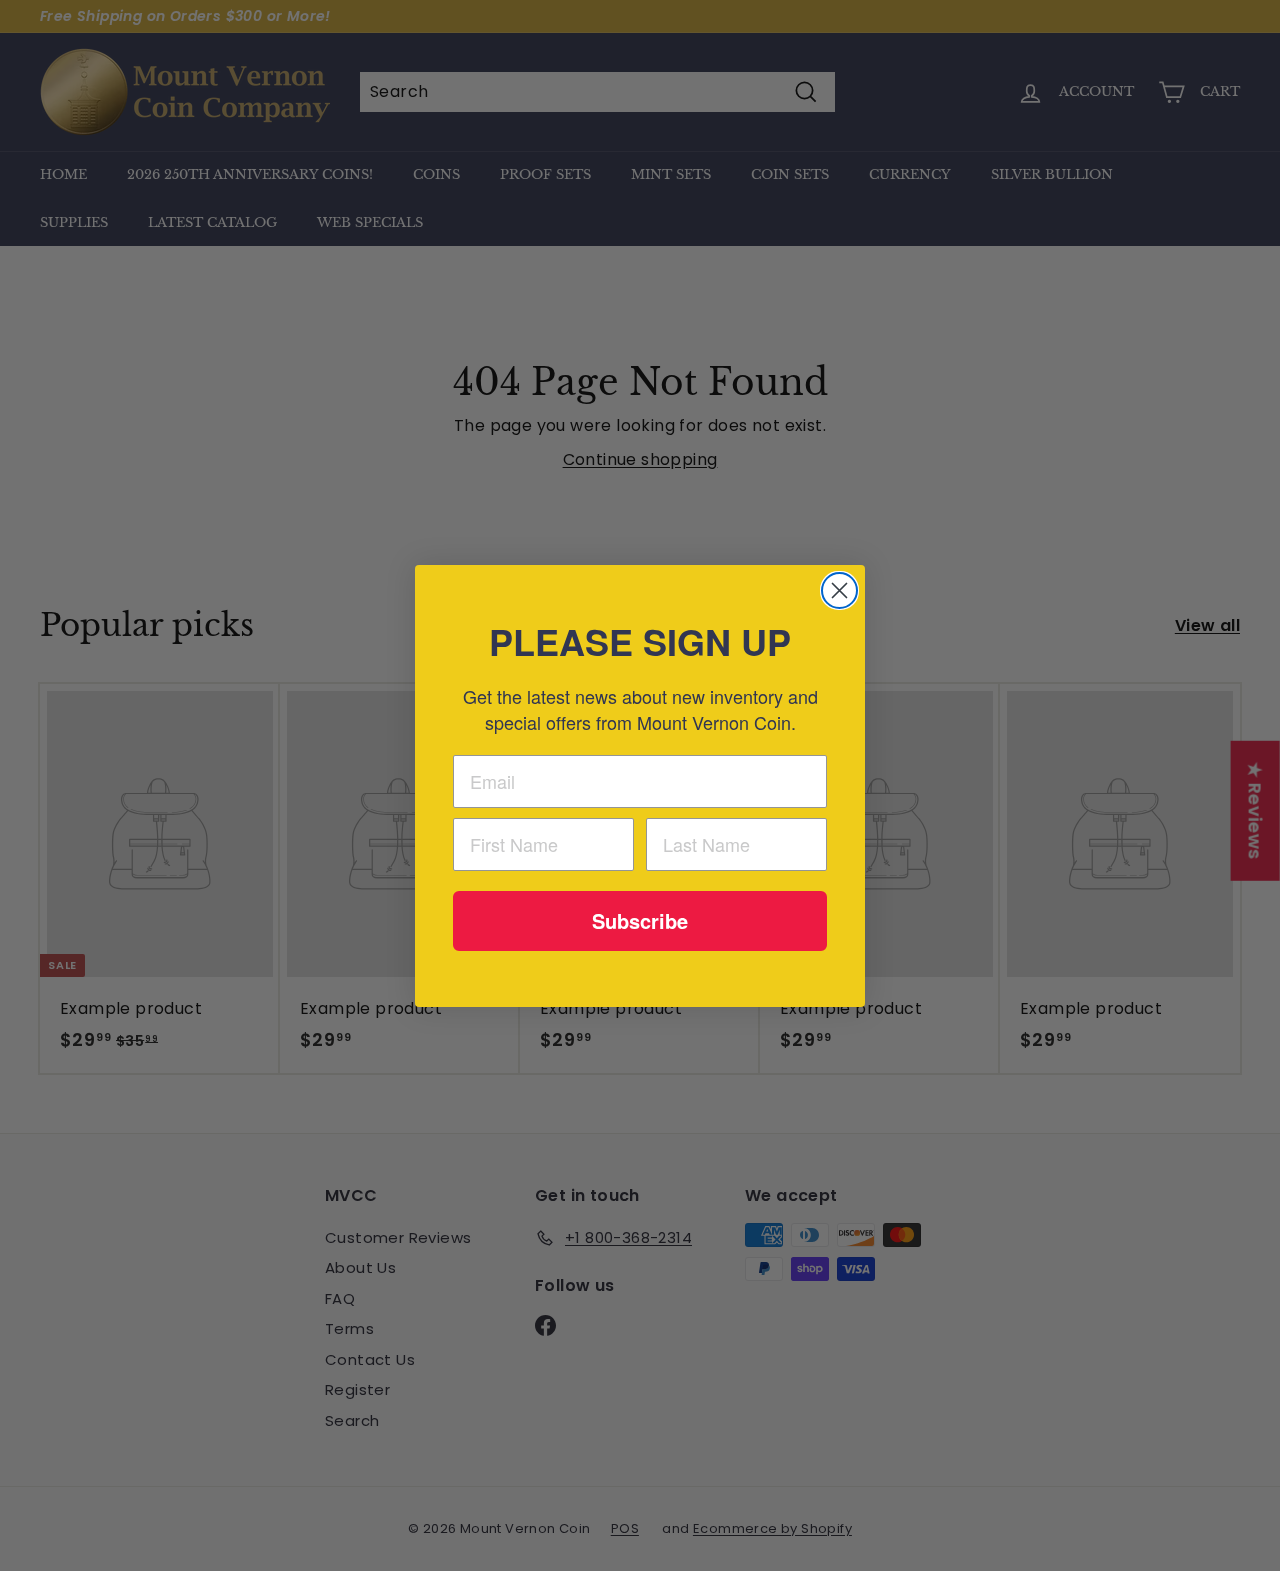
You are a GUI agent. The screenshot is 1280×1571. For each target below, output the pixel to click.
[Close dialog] (839, 590)
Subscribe (640, 920)
